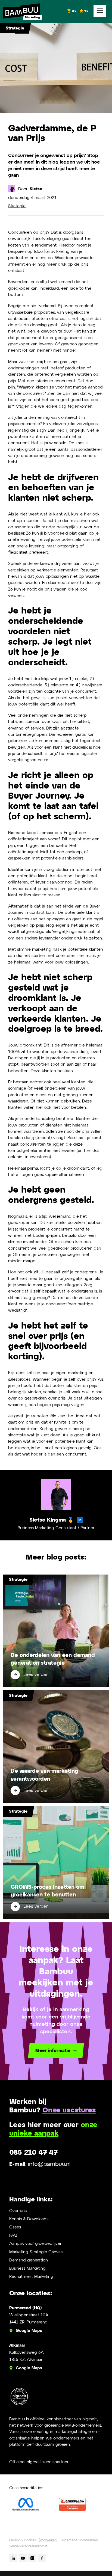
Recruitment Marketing (31, 2277)
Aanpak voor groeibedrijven (36, 2244)
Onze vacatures (69, 2110)
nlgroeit (90, 2419)
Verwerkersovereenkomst (28, 2546)
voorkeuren (48, 2540)
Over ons (18, 2211)
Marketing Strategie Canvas (36, 2252)
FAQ (13, 2235)
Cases (15, 2227)
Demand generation (29, 2260)
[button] (100, 11)
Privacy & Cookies (23, 2540)
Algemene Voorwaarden (80, 2540)
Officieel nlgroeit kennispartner (39, 2462)
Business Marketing (27, 2268)
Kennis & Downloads (29, 2219)
